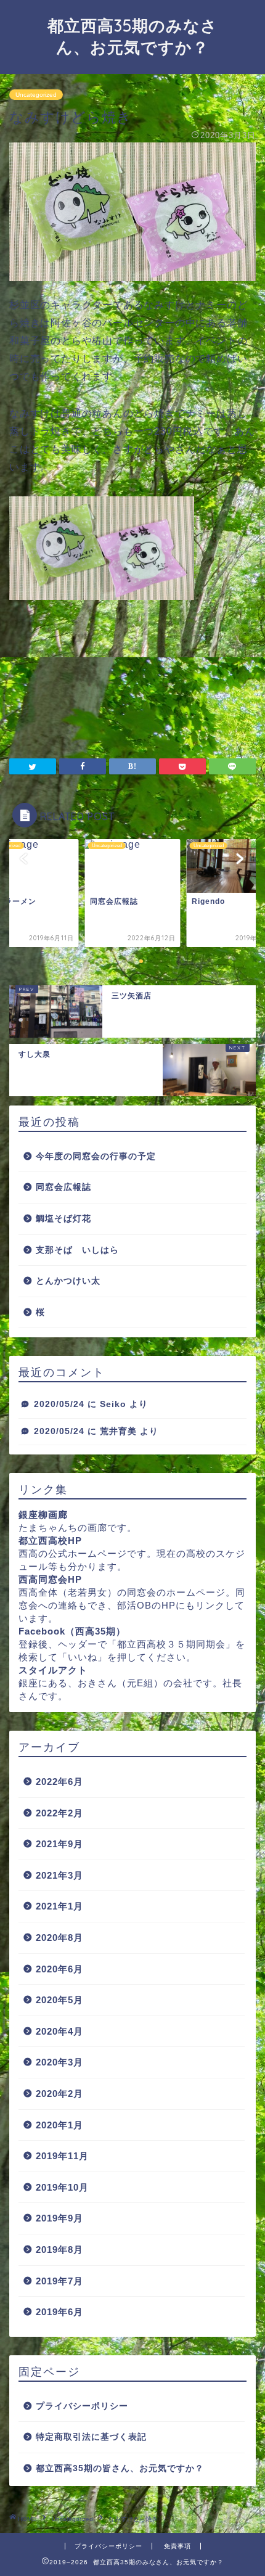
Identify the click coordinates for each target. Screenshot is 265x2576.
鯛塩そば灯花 (63, 1219)
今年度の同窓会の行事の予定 (96, 1156)
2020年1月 (59, 2125)
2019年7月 (59, 2281)
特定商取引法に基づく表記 (91, 2437)
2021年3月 (59, 1875)
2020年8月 (59, 1938)
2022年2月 (59, 1813)
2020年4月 (59, 2031)
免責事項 (177, 2546)
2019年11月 (62, 2156)
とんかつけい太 (68, 1281)
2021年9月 (59, 1844)
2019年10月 (62, 2187)
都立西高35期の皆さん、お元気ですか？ (120, 2468)
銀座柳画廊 (43, 1515)
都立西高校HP (50, 1540)
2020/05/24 (59, 1404)
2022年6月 (59, 1782)
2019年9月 (59, 2218)
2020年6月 (59, 1969)
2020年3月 (59, 2062)
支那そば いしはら (77, 1250)
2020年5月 (59, 2000)
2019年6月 (59, 2312)
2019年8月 (59, 2250)
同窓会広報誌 (63, 1187)
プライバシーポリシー (82, 2406)
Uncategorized (36, 95)
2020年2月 (59, 2094)
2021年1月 (59, 1906)
